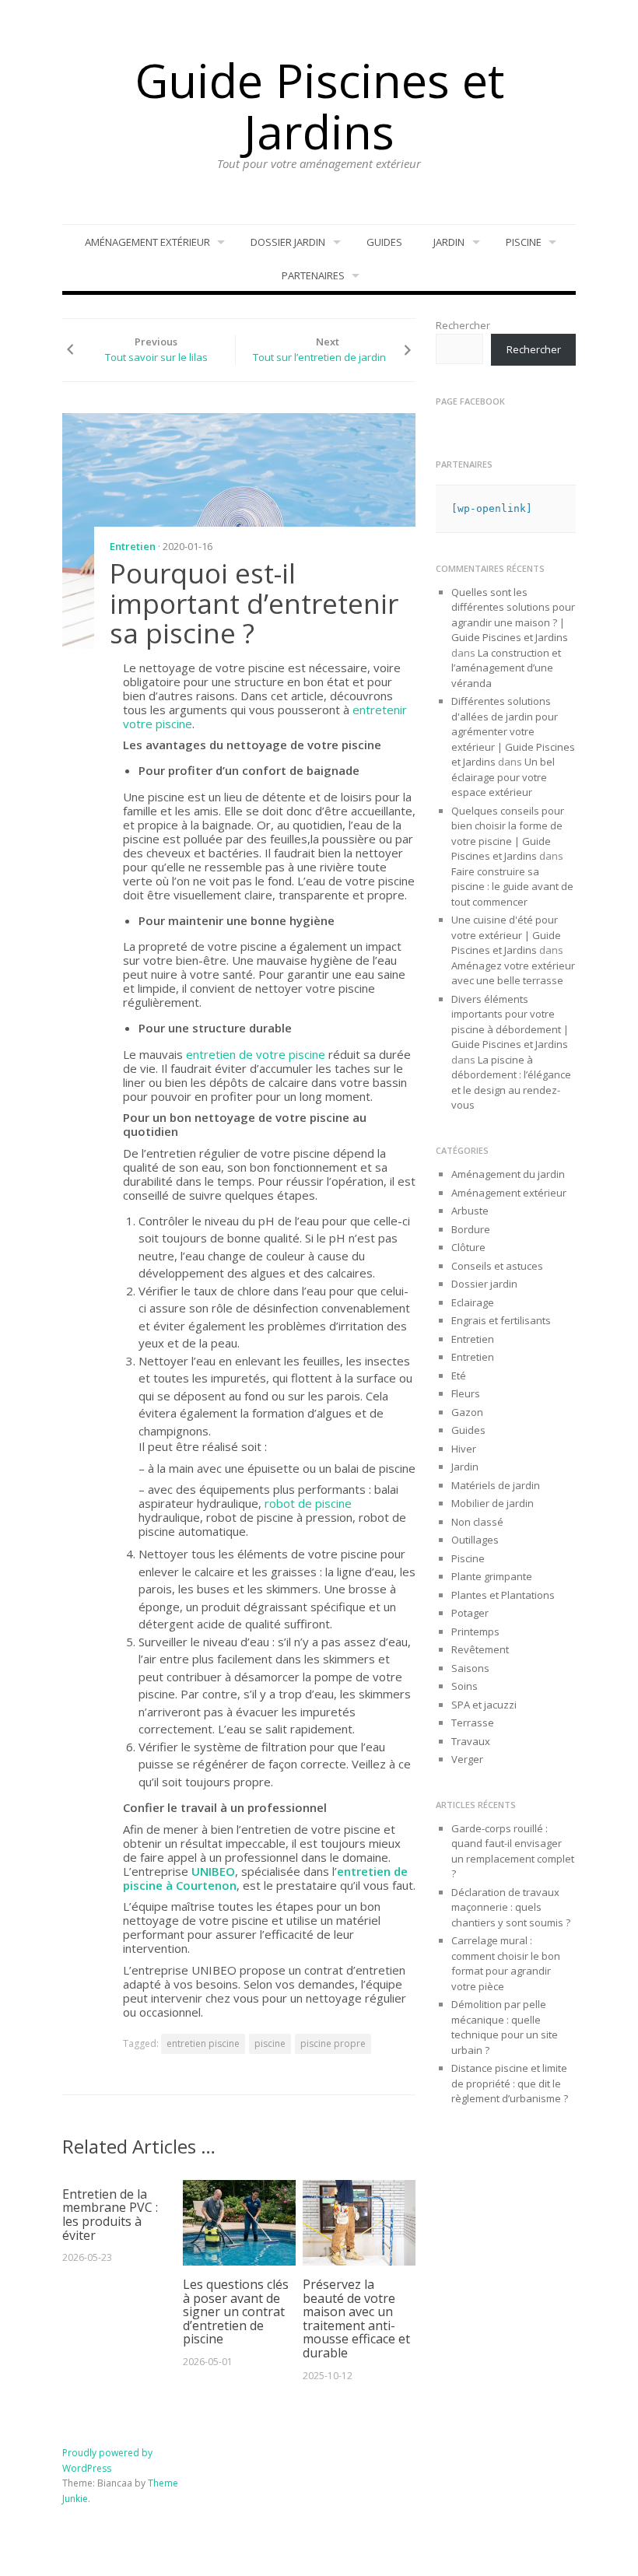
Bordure (471, 1229)
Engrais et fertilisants (501, 1320)
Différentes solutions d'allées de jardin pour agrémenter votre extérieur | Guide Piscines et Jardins (513, 731)
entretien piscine (203, 2043)
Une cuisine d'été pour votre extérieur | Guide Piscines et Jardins (506, 935)
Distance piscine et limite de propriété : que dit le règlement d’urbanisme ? (510, 2083)
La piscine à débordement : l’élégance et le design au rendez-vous (511, 1083)
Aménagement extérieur (147, 242)
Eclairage (473, 1302)
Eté (459, 1376)
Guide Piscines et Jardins (319, 106)
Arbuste (470, 1211)
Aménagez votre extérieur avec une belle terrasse (513, 973)
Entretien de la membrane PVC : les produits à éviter (110, 2215)
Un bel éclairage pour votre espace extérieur (503, 777)
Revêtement (480, 1649)
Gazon (467, 1412)
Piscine (524, 242)
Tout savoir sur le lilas (156, 357)
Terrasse (473, 1723)
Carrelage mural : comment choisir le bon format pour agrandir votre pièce (506, 1963)
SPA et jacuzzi (484, 1705)
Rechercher (463, 325)
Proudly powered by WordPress (107, 2460)
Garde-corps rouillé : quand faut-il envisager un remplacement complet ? (513, 1851)
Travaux (471, 1741)
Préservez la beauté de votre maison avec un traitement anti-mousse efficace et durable (356, 2318)
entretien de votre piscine (256, 1054)
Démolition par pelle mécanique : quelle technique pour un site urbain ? (505, 2027)
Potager (470, 1613)
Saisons (470, 1668)
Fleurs (466, 1393)
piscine (270, 2043)
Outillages (475, 1540)
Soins (464, 1686)
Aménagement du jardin (508, 1174)
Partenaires (313, 275)
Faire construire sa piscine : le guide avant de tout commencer (512, 887)
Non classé (477, 1522)
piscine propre (333, 2043)
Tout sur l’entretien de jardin (319, 357)
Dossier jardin (288, 242)
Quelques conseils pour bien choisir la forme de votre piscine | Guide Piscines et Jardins (508, 834)
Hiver (464, 1449)
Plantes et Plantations (503, 1595)
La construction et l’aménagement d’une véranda (506, 668)
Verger (467, 1759)
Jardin (449, 242)
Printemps (475, 1631)
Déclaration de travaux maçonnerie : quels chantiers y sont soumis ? (511, 1907)
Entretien (133, 546)
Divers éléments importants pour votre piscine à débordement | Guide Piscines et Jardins (510, 1022)
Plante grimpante (492, 1576)
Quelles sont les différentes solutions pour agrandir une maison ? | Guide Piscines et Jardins (513, 615)
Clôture (468, 1247)
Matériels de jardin (496, 1485)
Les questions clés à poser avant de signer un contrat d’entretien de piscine (236, 2311)
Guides (384, 242)
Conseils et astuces (497, 1266)
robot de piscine (308, 1503)
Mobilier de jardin (493, 1503)
